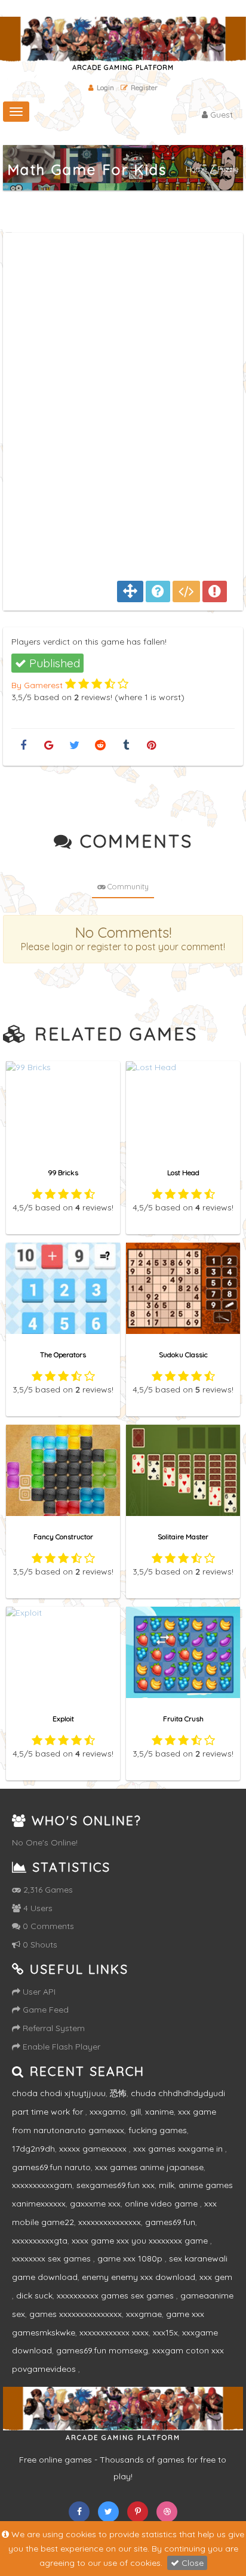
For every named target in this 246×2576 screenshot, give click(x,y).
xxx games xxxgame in (179, 2149)
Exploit (63, 1719)
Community (127, 886)
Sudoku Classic (183, 1355)
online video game (162, 2204)
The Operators (63, 1355)
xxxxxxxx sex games (53, 2258)
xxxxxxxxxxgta (40, 2241)
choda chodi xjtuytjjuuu (59, 2093)
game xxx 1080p (131, 2258)
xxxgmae (144, 2314)
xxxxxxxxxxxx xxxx (114, 2332)
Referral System (53, 2028)
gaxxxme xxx (95, 2204)
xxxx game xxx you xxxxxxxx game (141, 2241)
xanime (159, 2112)
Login (105, 87)
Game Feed (44, 2010)
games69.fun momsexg (102, 2350)
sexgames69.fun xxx (116, 2185)
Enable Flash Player (60, 2047)
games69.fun (170, 2222)
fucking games (158, 2130)
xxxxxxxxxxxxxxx (110, 2222)
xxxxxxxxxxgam (42, 2185)
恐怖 (118, 2093)
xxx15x (165, 2332)
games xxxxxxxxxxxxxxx (76, 2314)
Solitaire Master (183, 1537)
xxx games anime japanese (149, 2167)
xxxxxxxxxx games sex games (116, 2295)
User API (38, 1992)
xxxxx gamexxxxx (94, 2149)
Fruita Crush (183, 1719)
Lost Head (183, 1173)
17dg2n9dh (33, 2149)
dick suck (34, 2295)
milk (167, 2185)
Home (196, 169)
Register (144, 87)
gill (136, 2112)
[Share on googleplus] (49, 746)
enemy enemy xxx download (139, 2277)
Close (191, 2563)
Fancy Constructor (63, 1537)
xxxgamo (108, 2112)
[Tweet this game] (74, 746)
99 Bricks (63, 1173)
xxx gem (216, 2277)
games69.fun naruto (51, 2167)
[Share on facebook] (23, 746)
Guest (220, 115)
